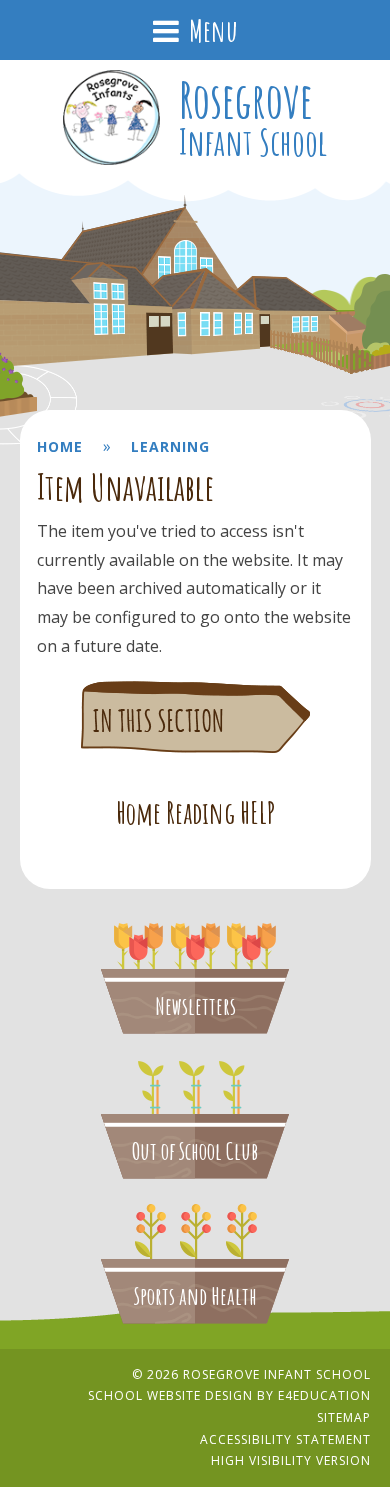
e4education (324, 1395)
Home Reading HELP (195, 813)
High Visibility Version (291, 1460)
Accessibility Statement (285, 1439)
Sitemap (344, 1417)
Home (60, 446)
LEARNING (170, 446)
